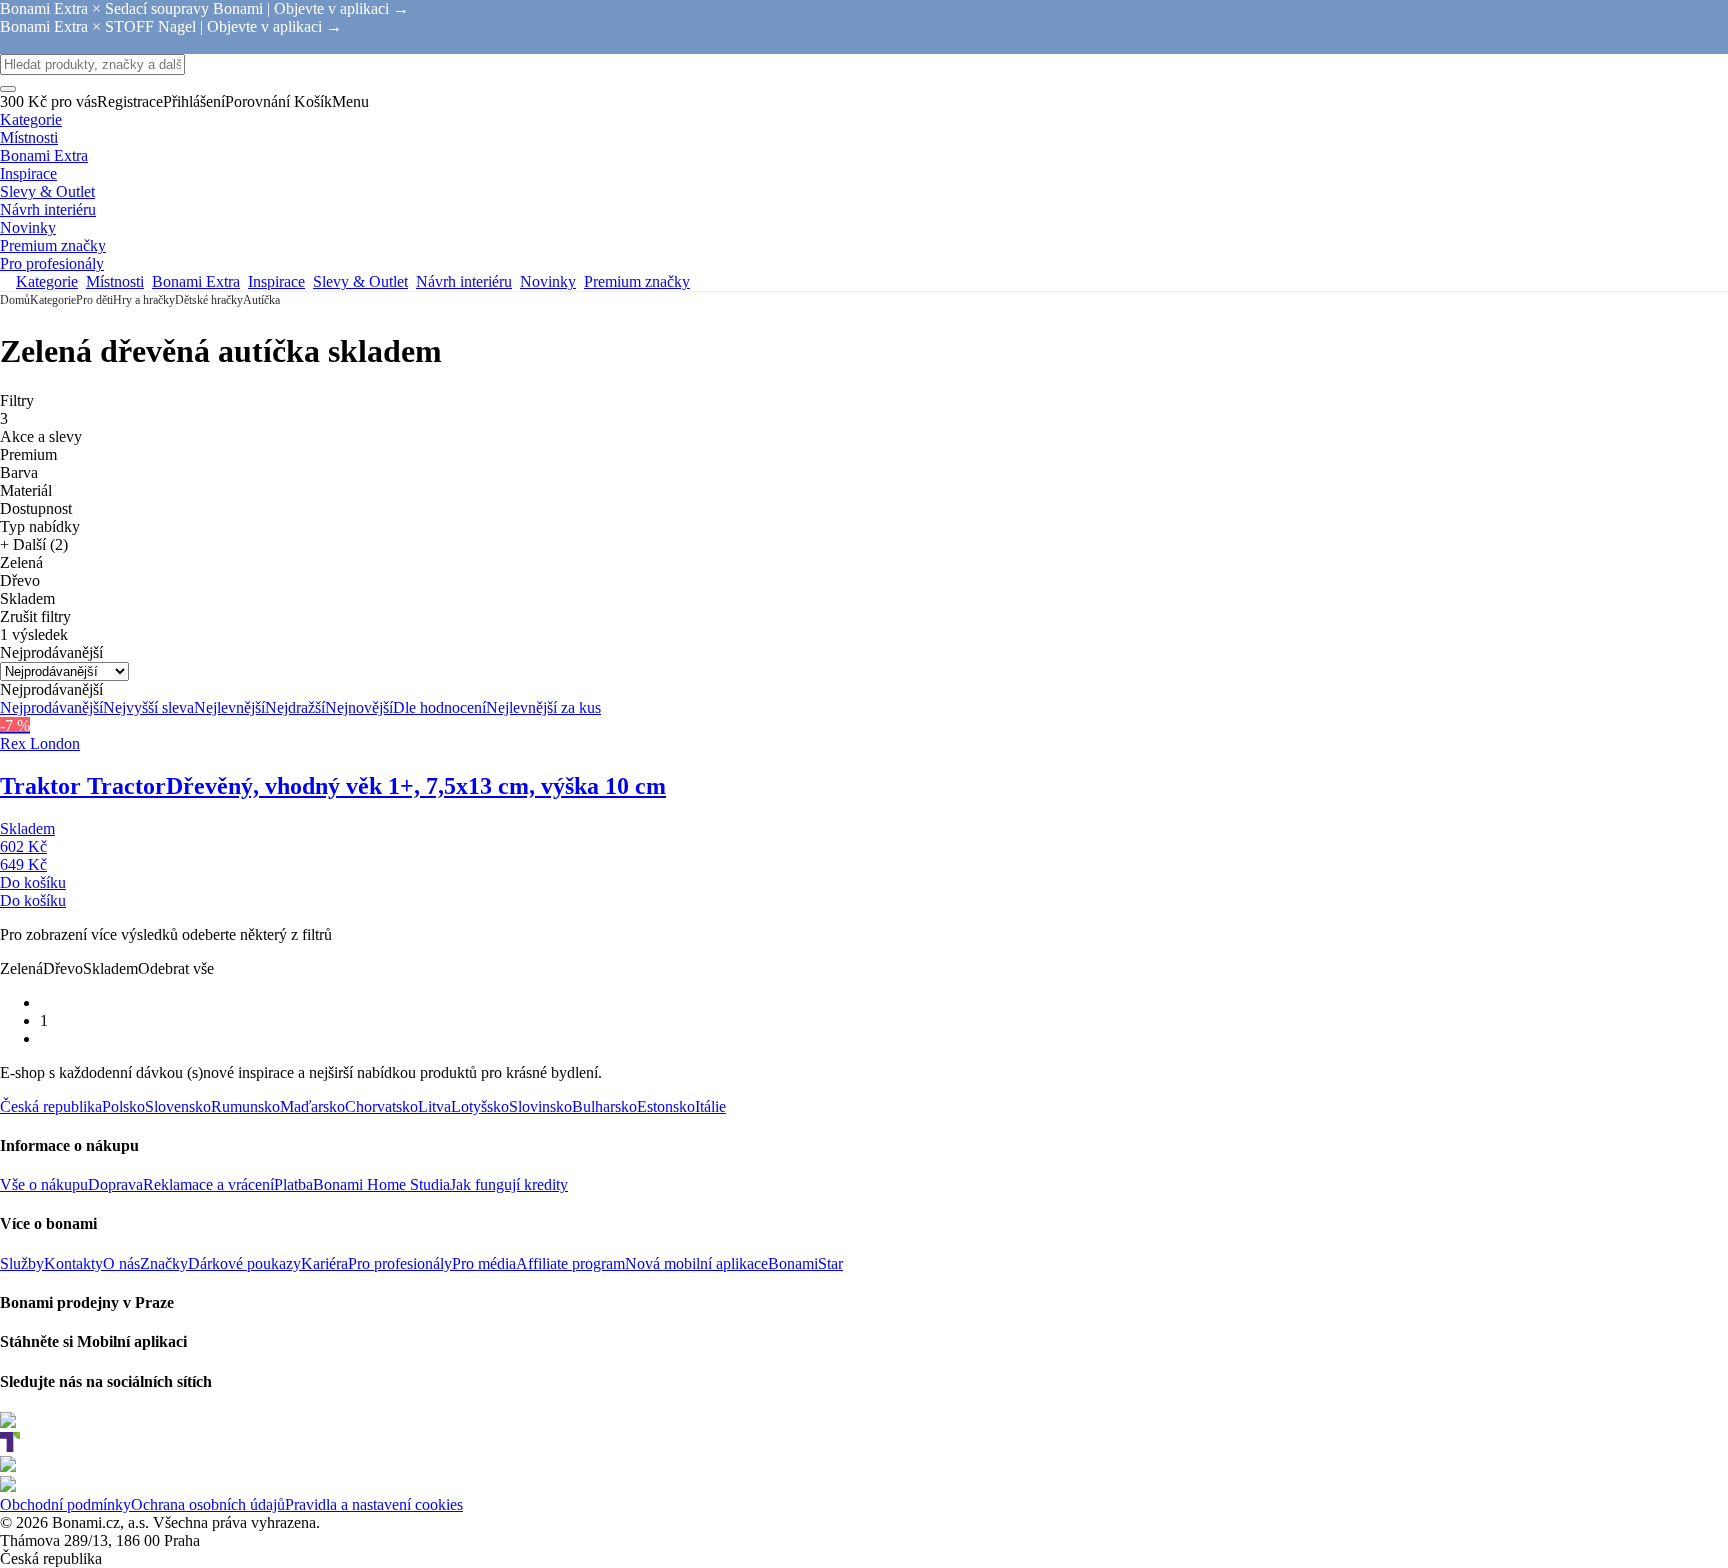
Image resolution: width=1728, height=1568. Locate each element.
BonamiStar (805, 1263)
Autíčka (261, 300)
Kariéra (324, 1263)
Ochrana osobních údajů (208, 1504)
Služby (22, 1263)
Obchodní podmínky (65, 1504)
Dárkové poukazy (244, 1263)
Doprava (115, 1184)
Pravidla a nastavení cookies (374, 1504)
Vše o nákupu (44, 1184)
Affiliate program (570, 1263)
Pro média (484, 1263)
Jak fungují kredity (509, 1184)
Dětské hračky (209, 300)
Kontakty (73, 1263)
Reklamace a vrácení (208, 1184)
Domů (15, 300)
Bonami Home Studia (381, 1184)
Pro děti (94, 300)
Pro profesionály (400, 1263)
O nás (121, 1263)
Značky (164, 1263)
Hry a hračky (144, 300)
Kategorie (53, 300)
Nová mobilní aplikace (696, 1263)
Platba (293, 1184)
